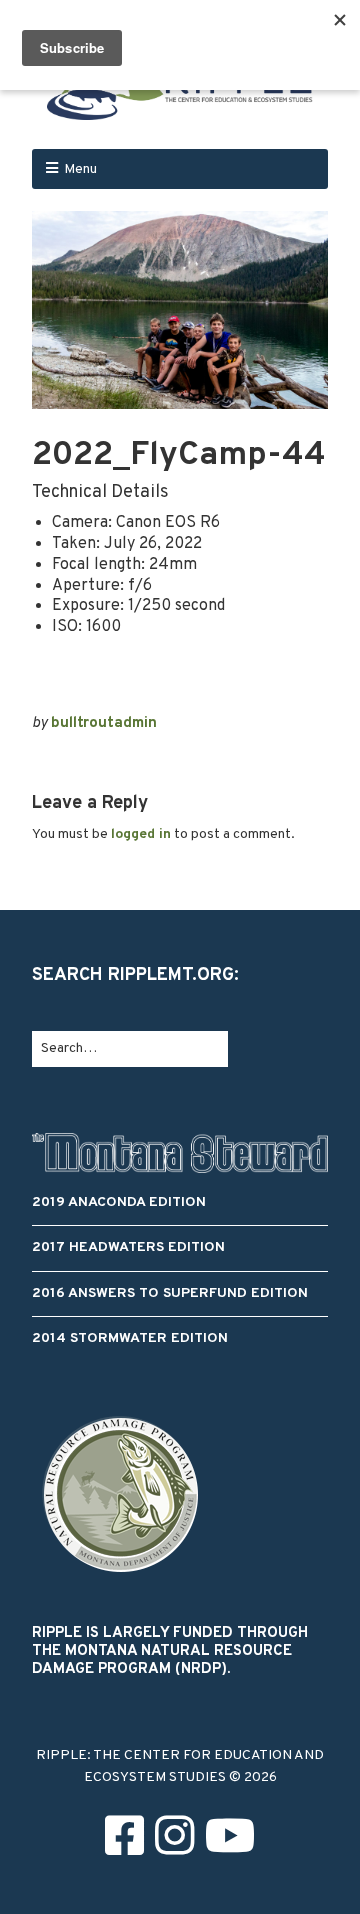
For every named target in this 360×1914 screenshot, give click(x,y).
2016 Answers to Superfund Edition (170, 1293)
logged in (141, 834)
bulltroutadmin (104, 723)
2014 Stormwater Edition (130, 1338)
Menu (80, 169)
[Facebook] (124, 1841)
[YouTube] (230, 1841)
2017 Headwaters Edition (128, 1247)
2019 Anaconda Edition (119, 1202)
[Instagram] (174, 1841)
